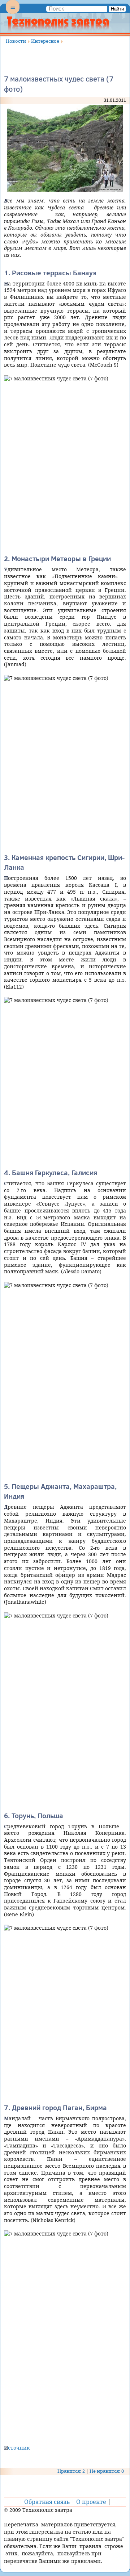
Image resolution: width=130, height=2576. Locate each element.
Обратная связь (47, 2502)
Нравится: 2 (71, 2471)
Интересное (45, 41)
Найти (117, 9)
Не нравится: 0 (107, 2471)
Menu (13, 13)
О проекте (91, 2502)
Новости (16, 41)
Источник (17, 2448)
